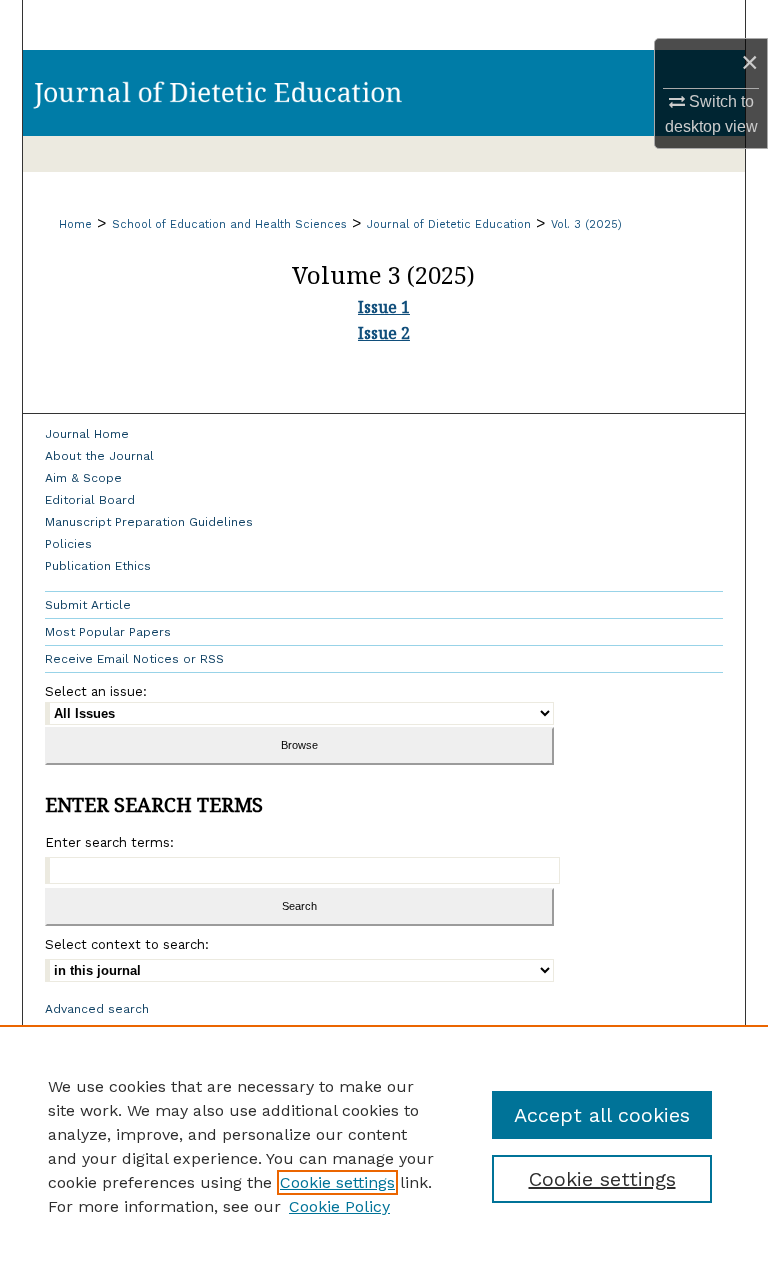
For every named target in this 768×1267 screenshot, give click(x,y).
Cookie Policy (339, 1206)
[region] (384, 1146)
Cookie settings (337, 1182)
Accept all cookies (602, 1115)
